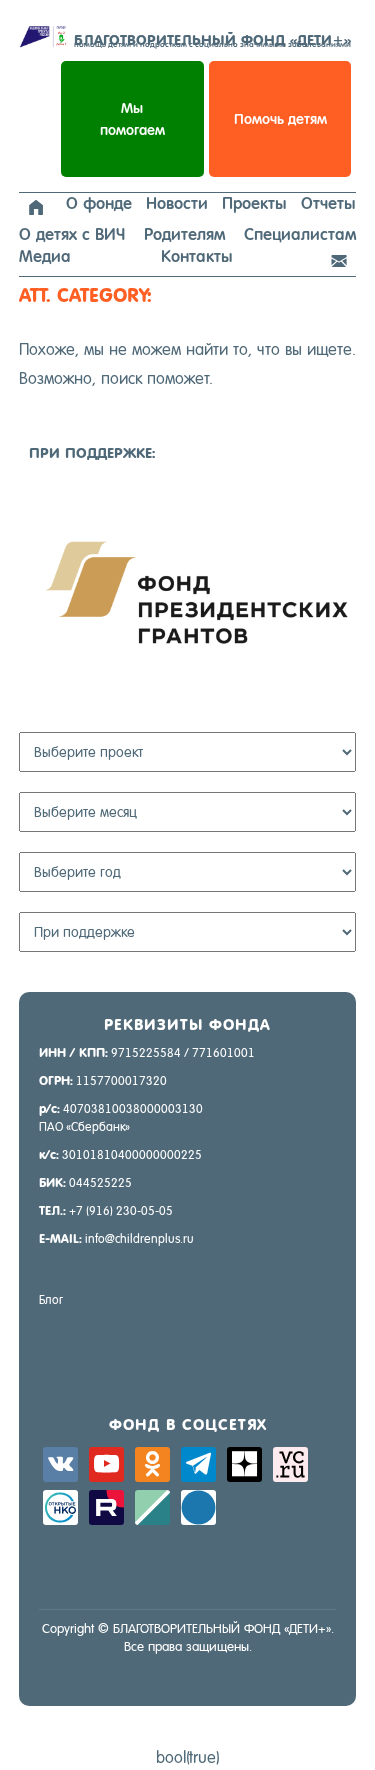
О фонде (99, 203)
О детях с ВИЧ (72, 234)
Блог (51, 1300)
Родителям (184, 234)
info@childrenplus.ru (139, 1239)
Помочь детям (280, 119)
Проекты (254, 203)
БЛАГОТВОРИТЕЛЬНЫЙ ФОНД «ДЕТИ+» (212, 40)
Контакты (197, 256)
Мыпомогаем (132, 119)
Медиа (45, 256)
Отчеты (328, 203)
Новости (177, 203)
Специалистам (300, 234)
